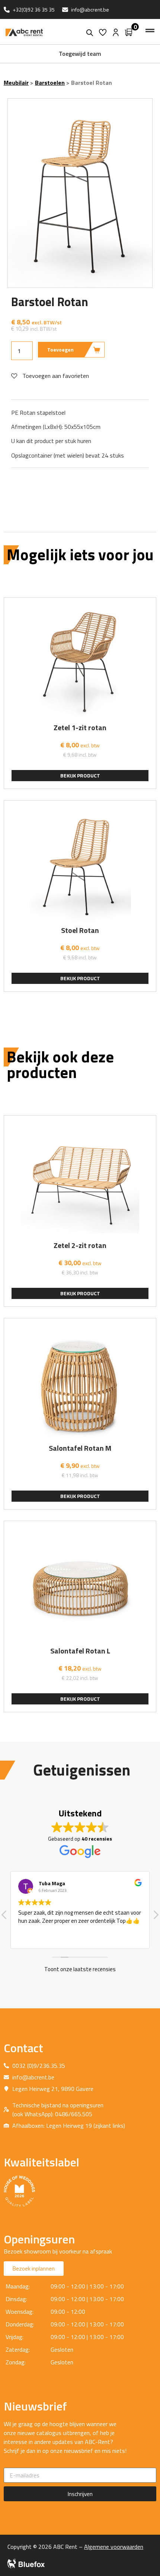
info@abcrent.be (90, 9)
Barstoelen (50, 83)
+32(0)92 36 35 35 (34, 9)
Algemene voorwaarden (114, 2547)
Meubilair (16, 83)
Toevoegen (60, 349)
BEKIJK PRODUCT (80, 775)
